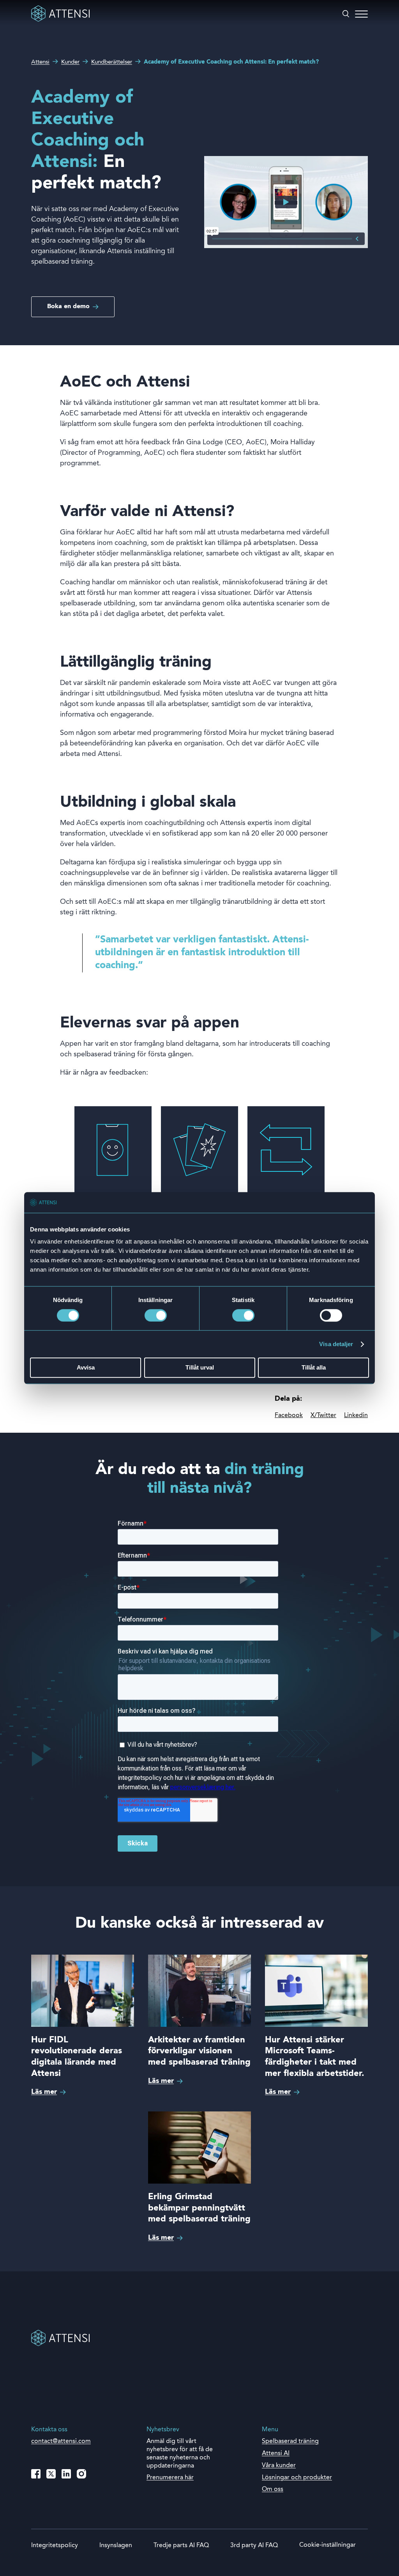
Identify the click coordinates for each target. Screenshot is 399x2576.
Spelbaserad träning (290, 2441)
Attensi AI (276, 2454)
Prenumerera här (170, 2478)
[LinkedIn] (66, 2474)
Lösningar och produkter (297, 2478)
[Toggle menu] (361, 14)
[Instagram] (81, 2474)
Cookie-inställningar (327, 2545)
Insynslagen (116, 2546)
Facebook (289, 1416)
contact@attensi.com (61, 2441)
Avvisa (86, 1368)
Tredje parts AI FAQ (181, 2546)
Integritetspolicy (55, 2546)
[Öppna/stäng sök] (346, 14)
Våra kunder (279, 2466)
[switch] (156, 1315)
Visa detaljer (336, 1344)
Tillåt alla (314, 1368)
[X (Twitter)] (51, 2474)
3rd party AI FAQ (254, 2546)
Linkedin (356, 1416)
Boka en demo (68, 307)
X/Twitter (323, 1416)
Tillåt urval (200, 1368)
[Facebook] (36, 2474)
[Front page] (60, 20)
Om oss (273, 2489)
